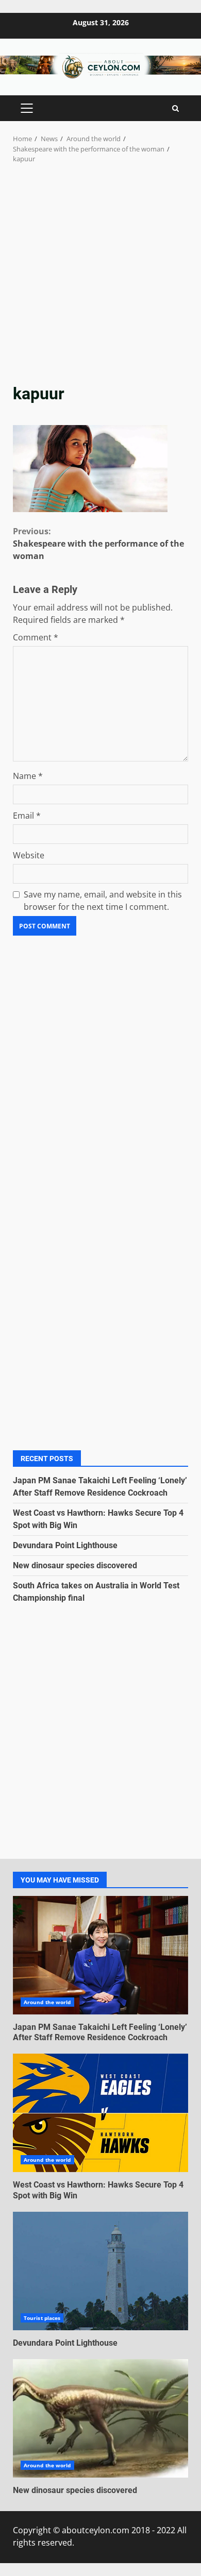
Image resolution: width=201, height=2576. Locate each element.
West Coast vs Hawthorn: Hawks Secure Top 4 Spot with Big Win (100, 2113)
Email (27, 816)
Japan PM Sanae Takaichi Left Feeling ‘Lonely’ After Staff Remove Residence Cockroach (100, 1955)
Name (28, 776)
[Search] (175, 108)
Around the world (47, 2002)
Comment (36, 637)
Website (29, 855)
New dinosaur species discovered (75, 1565)
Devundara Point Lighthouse (65, 1545)
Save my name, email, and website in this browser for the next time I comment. (103, 901)
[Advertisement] (100, 270)
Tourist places (42, 2318)
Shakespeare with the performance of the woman (98, 544)
